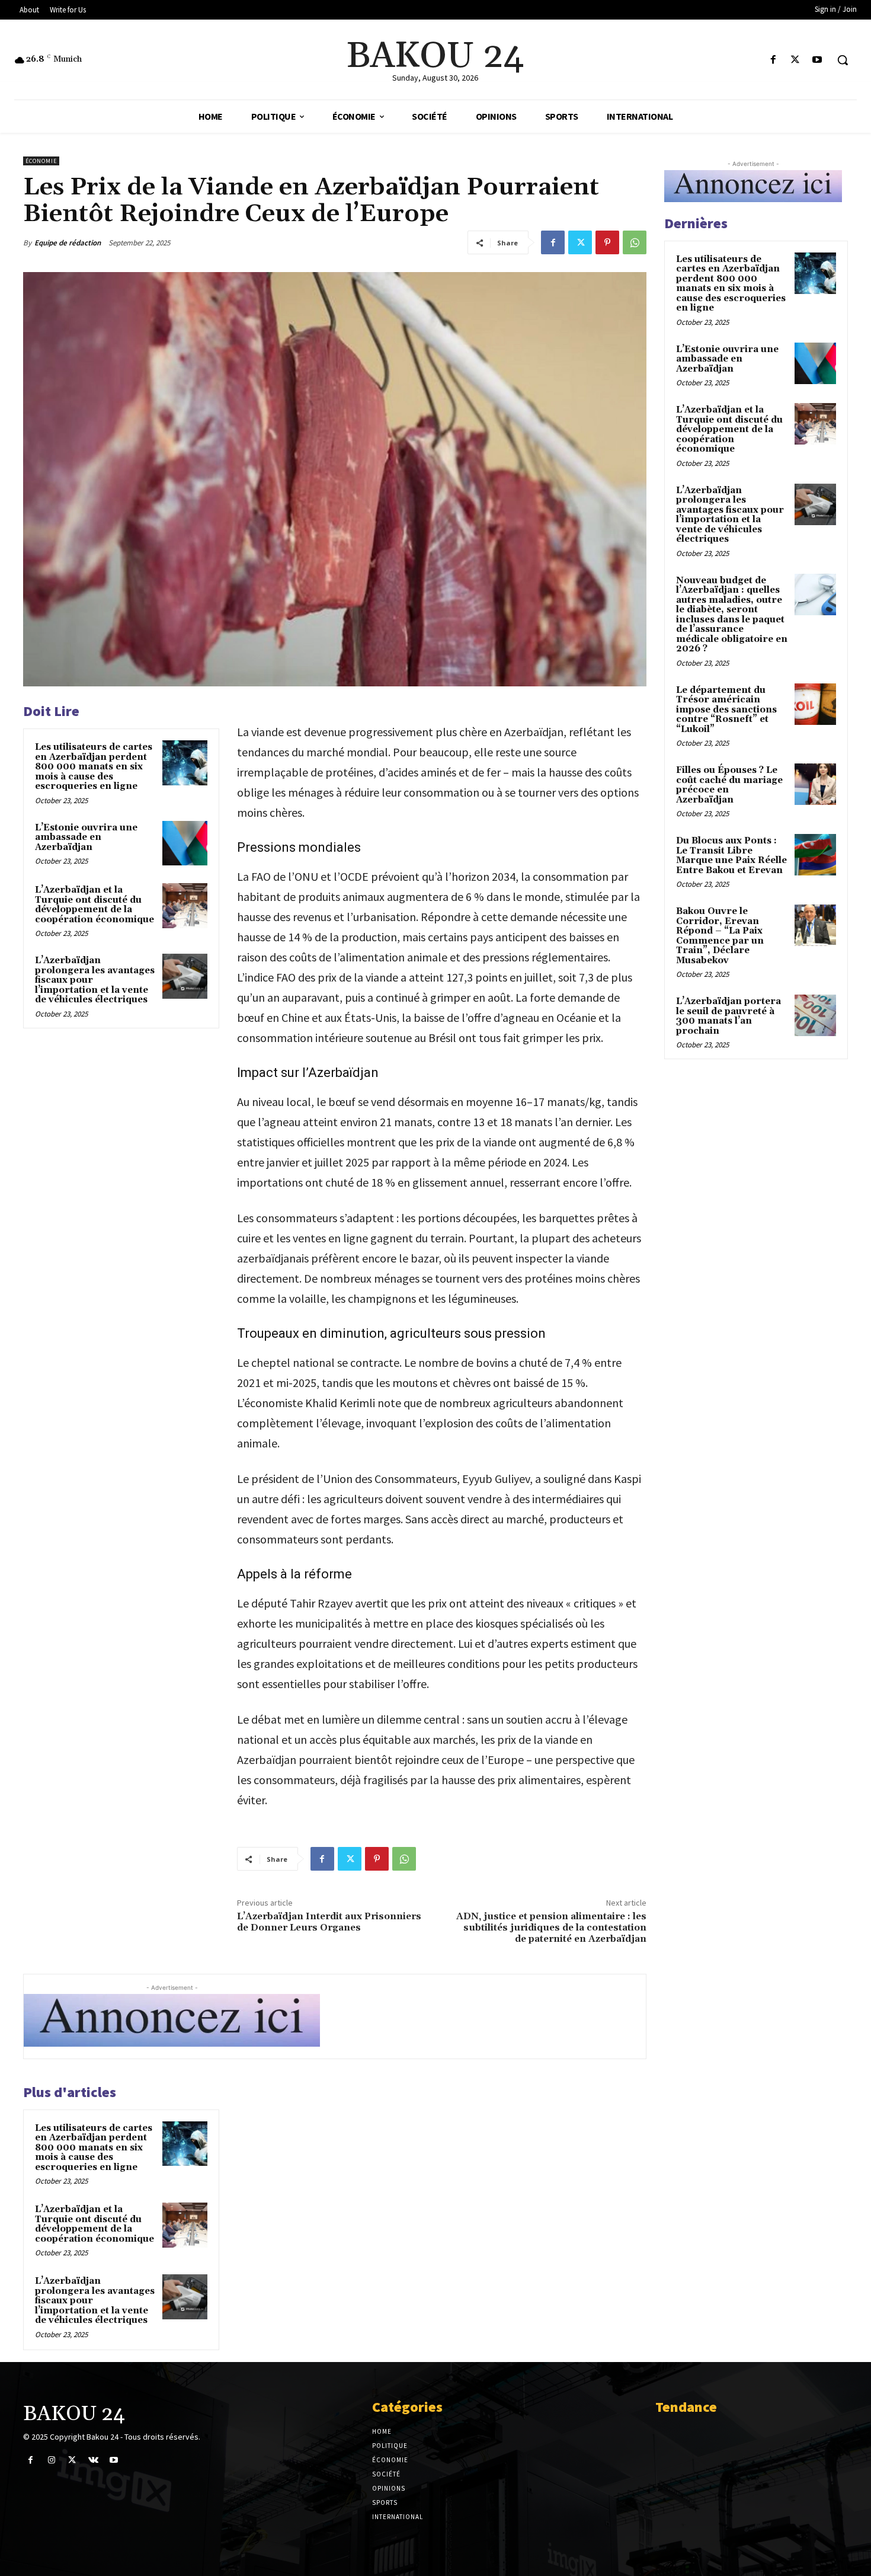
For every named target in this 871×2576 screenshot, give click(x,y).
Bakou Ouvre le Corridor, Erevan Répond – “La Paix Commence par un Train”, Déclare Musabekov (720, 936)
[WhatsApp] (635, 242)
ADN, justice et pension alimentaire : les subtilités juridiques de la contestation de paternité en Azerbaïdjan (551, 1928)
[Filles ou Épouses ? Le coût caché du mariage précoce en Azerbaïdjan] (815, 784)
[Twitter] (795, 60)
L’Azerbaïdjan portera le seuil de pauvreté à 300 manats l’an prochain (728, 1016)
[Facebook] (773, 60)
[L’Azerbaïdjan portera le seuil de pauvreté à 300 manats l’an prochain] (815, 1015)
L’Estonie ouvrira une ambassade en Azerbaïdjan (86, 838)
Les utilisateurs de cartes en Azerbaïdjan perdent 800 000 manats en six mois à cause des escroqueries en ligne (94, 767)
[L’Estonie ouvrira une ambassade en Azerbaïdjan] (185, 843)
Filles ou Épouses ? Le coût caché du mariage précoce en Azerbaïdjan (729, 785)
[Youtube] (817, 60)
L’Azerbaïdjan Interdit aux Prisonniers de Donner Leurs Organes (329, 1922)
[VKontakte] (93, 2460)
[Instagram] (51, 2460)
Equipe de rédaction (68, 243)
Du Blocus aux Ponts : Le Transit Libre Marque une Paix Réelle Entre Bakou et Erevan (731, 856)
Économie (41, 161)
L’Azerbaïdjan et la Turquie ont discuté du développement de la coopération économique (95, 905)
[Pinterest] (607, 242)
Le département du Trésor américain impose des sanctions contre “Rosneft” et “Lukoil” (726, 710)
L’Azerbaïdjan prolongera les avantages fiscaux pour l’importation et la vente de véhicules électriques (730, 515)
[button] (843, 60)
